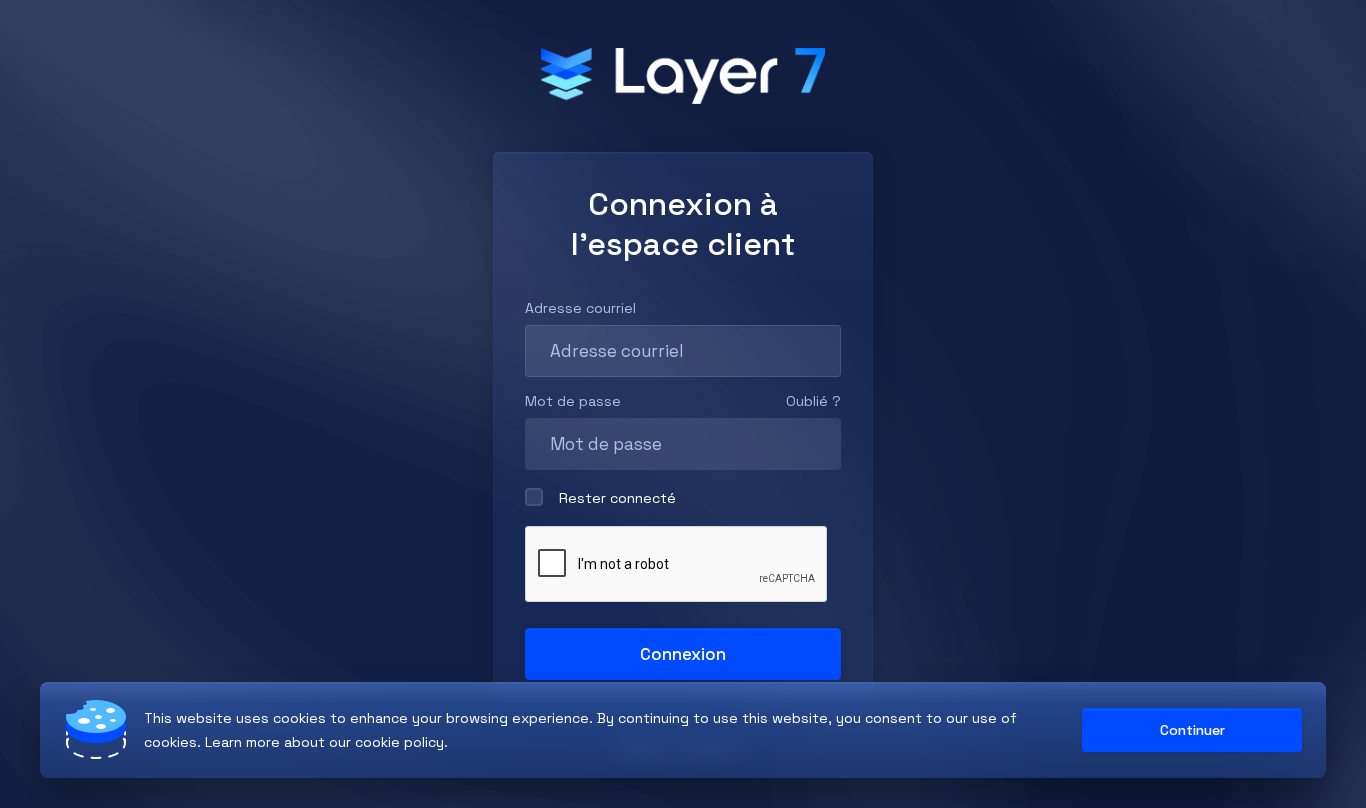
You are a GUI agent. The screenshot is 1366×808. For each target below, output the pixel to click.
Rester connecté (617, 498)
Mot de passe (573, 401)
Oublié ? (813, 401)
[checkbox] (534, 497)
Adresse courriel (580, 308)
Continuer (1192, 730)
